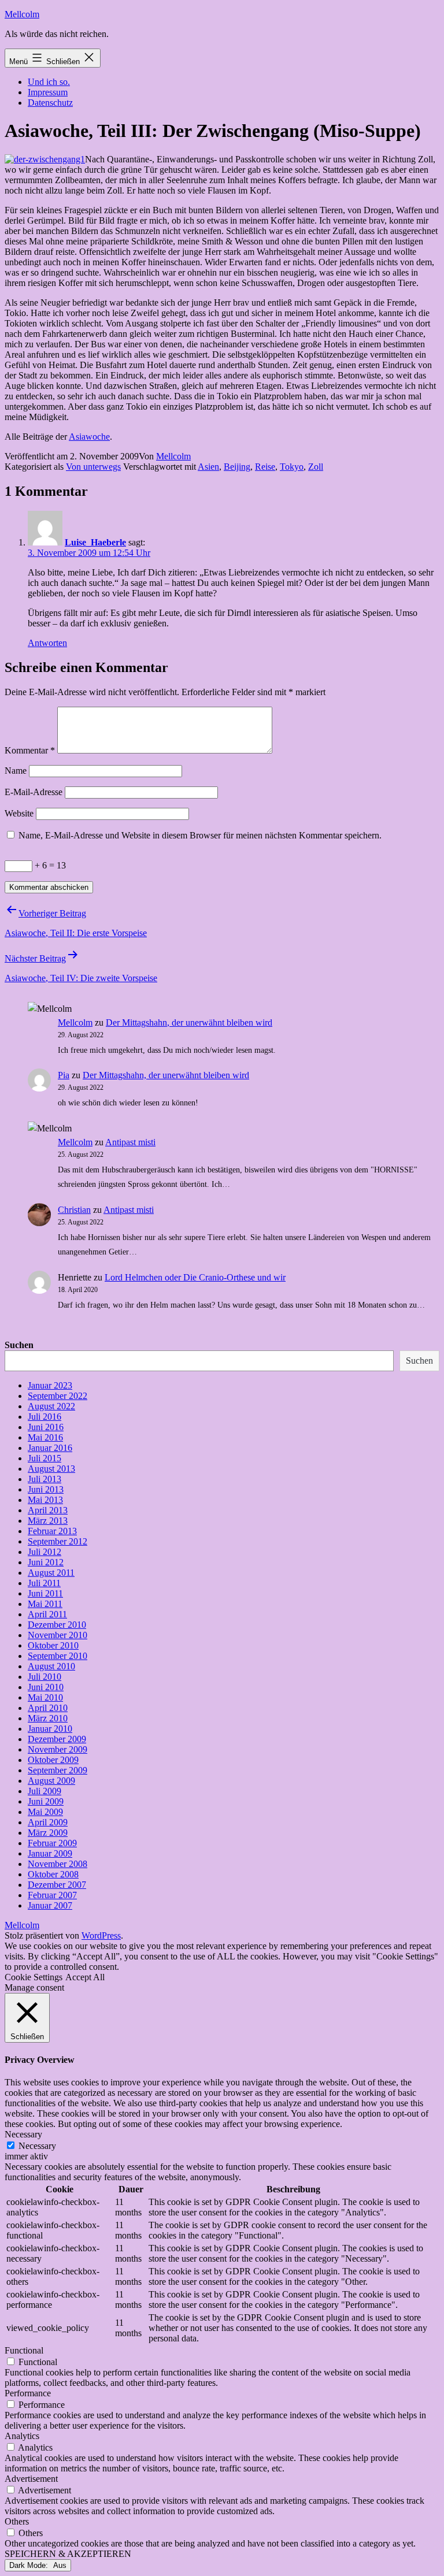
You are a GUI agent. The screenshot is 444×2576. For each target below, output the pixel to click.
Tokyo (292, 467)
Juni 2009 (46, 1801)
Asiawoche (89, 437)
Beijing (237, 467)
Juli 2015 (45, 1458)
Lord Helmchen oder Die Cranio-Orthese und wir (195, 1277)
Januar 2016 (50, 1448)
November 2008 (58, 1864)
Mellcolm (22, 14)
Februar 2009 (52, 1843)
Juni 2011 (45, 1593)
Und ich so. (49, 82)
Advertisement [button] (31, 2479)
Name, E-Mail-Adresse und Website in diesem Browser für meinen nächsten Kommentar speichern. (200, 835)
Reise (265, 467)
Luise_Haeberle (95, 542)
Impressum (48, 92)
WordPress (101, 1935)
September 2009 (58, 1770)
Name (16, 771)
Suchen (19, 1345)
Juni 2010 (46, 1687)
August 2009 (51, 1781)
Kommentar (30, 750)
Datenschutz (50, 103)
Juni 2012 (46, 1562)
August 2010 (51, 1666)
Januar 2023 (50, 1385)
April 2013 (48, 1510)
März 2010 (48, 1718)
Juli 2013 (45, 1479)
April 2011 (47, 1614)
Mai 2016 (45, 1437)
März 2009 (48, 1833)
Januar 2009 (50, 1853)
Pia (64, 1075)
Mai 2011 (45, 1604)
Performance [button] (28, 2393)
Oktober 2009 (53, 1760)
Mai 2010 (45, 1697)
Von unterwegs (93, 467)
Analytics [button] (22, 2436)
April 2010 (48, 1708)
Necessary (37, 2146)
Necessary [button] (23, 2134)
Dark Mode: (30, 2565)
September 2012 (58, 1541)
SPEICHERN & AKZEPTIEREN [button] (68, 2554)
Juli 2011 (44, 1583)
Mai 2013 (45, 1500)
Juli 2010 (45, 1677)
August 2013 (51, 1469)
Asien (208, 467)
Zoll (316, 467)
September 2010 (58, 1656)
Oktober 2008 (53, 1874)
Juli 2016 (45, 1417)
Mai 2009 (45, 1812)
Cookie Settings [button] (34, 1977)
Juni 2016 (46, 1427)
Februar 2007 (52, 1895)
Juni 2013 (46, 1489)
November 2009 (58, 1749)
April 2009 (48, 1822)
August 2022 (51, 1406)
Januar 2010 (50, 1729)
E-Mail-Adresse (34, 792)
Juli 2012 (45, 1552)
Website (19, 813)
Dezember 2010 (57, 1625)
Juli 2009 (45, 1791)
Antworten (47, 643)
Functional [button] (24, 2350)
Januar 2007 (50, 1905)
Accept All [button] (85, 1977)
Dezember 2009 (57, 1739)
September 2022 (58, 1396)
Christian (74, 1210)
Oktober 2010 (53, 1645)
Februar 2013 (52, 1531)
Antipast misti (130, 1142)
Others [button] (17, 2521)
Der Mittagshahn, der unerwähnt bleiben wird (189, 1022)
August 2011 (51, 1573)
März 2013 (48, 1521)
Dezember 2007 (57, 1885)
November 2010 (58, 1635)
